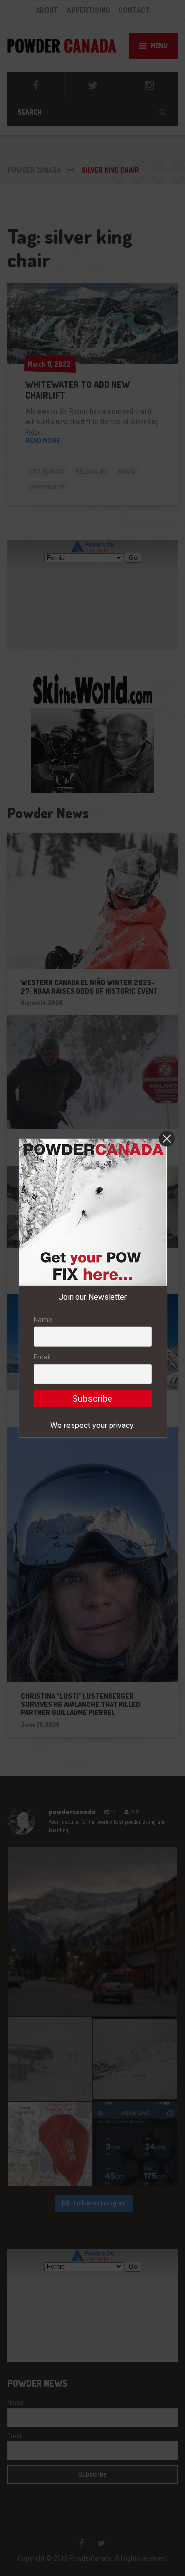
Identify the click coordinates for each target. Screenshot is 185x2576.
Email (42, 1357)
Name (43, 1320)
